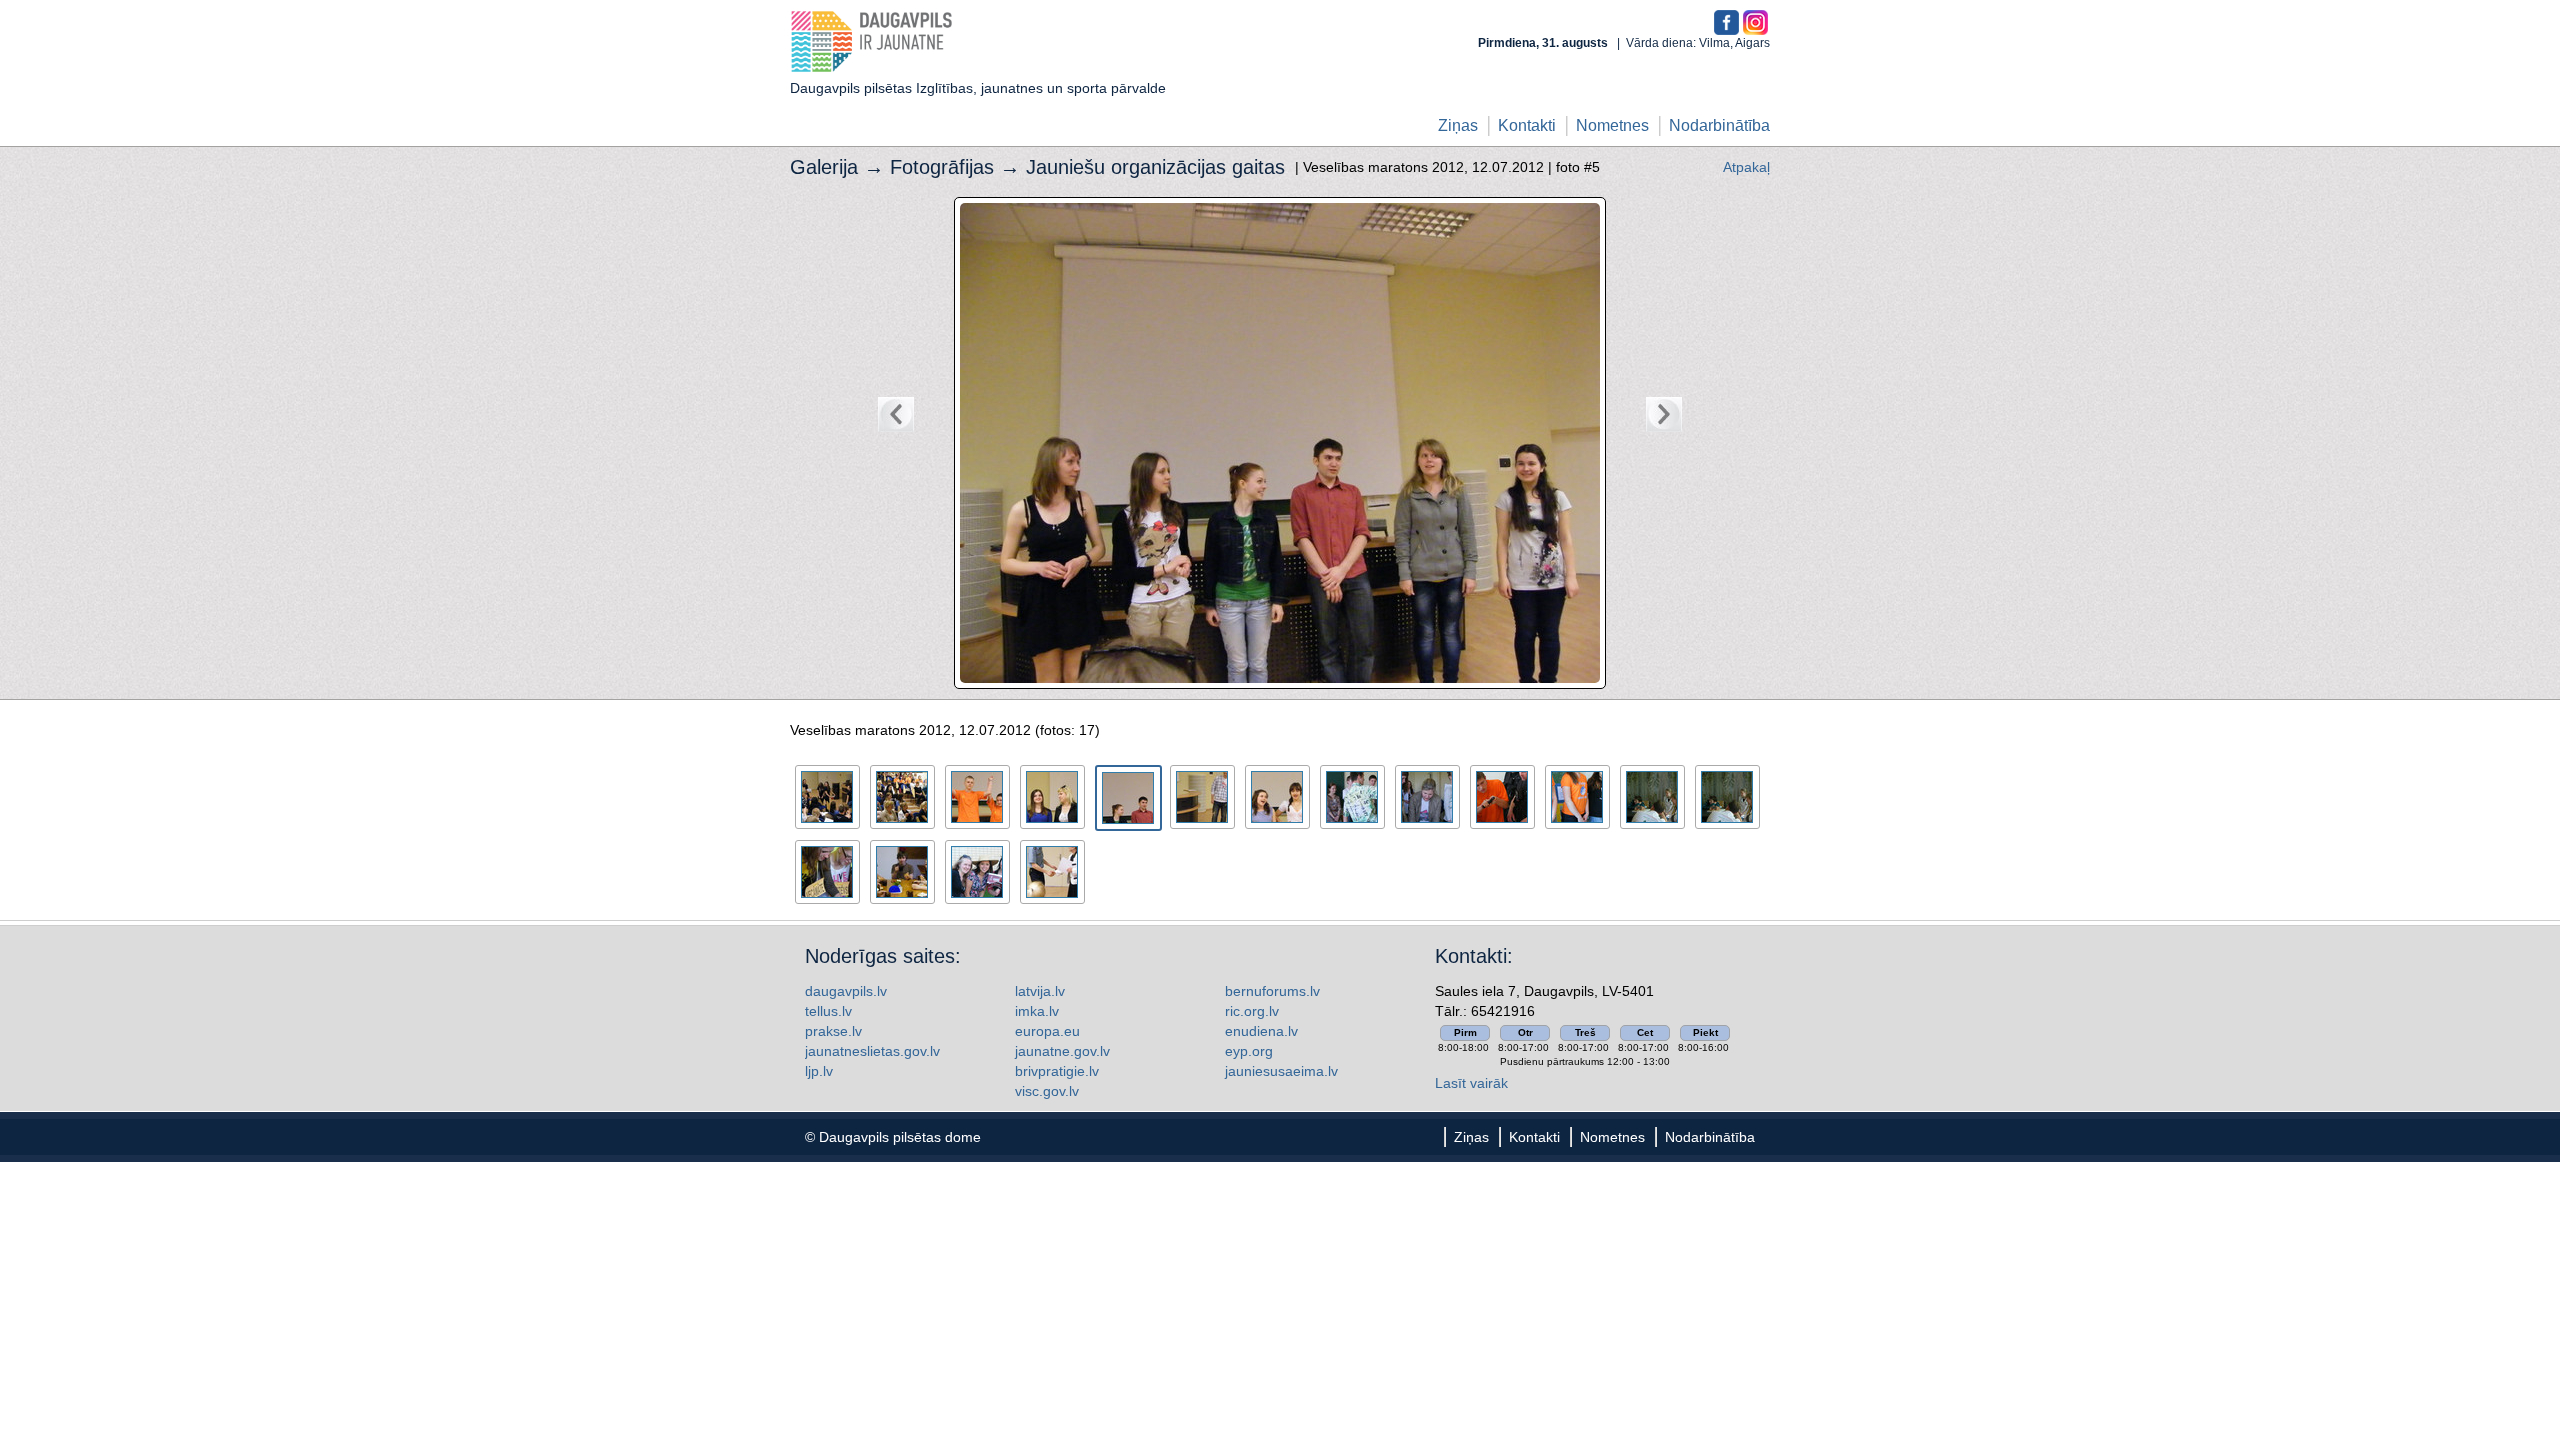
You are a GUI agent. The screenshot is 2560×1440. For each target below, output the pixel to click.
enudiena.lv (1261, 1031)
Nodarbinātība (1719, 125)
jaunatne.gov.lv (1062, 1051)
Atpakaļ (1746, 167)
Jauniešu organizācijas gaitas (1155, 167)
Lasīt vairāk (1471, 1083)
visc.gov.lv (1047, 1091)
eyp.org (1249, 1051)
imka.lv (1037, 1011)
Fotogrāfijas (942, 167)
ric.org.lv (1252, 1011)
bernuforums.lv (1272, 991)
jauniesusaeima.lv (1281, 1071)
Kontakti (1527, 125)
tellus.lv (828, 1011)
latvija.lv (1040, 991)
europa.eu (1047, 1031)
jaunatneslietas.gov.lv (872, 1051)
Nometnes (1612, 125)
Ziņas (1458, 125)
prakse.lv (833, 1031)
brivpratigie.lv (1057, 1071)
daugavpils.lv (846, 991)
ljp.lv (819, 1071)
